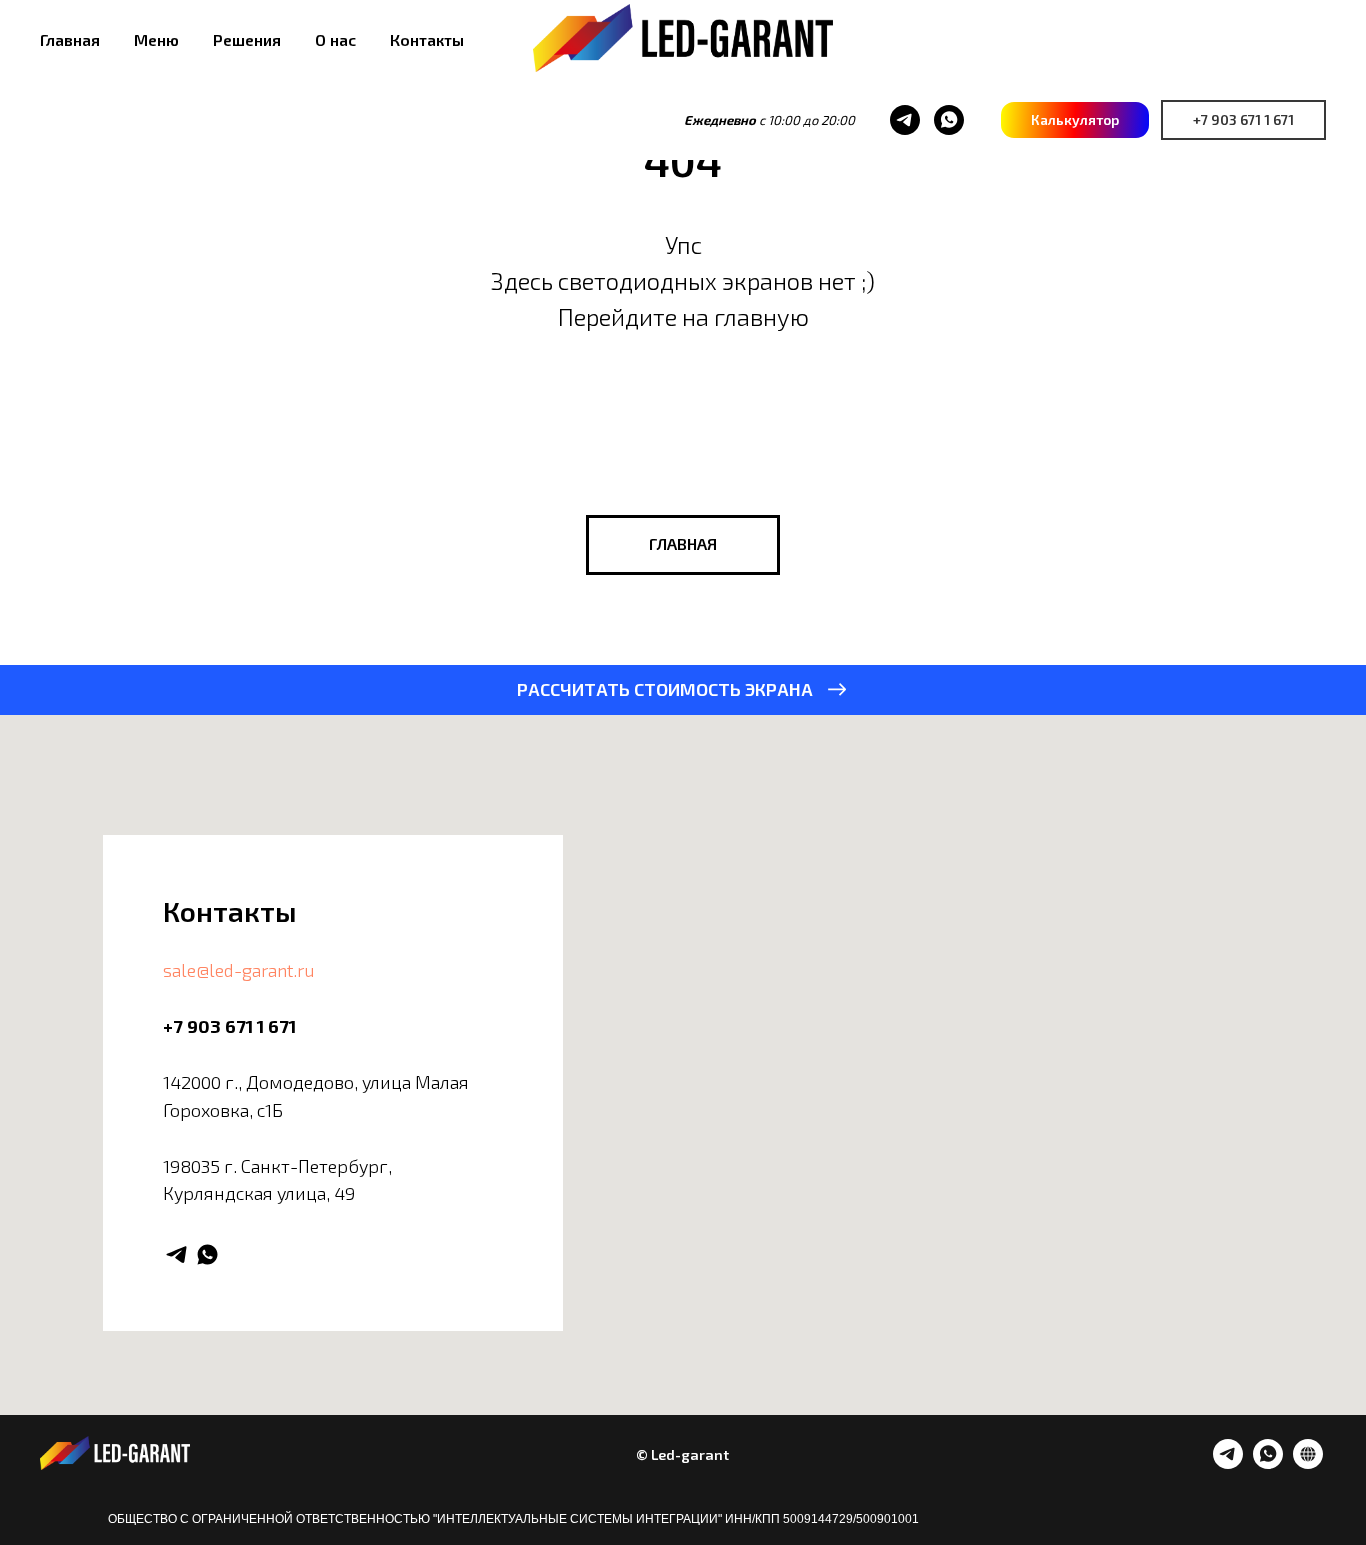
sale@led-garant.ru (239, 970)
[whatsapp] (949, 120)
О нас (335, 39)
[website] (1308, 1463)
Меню (156, 39)
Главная (70, 39)
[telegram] (905, 120)
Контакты (427, 39)
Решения (247, 39)
